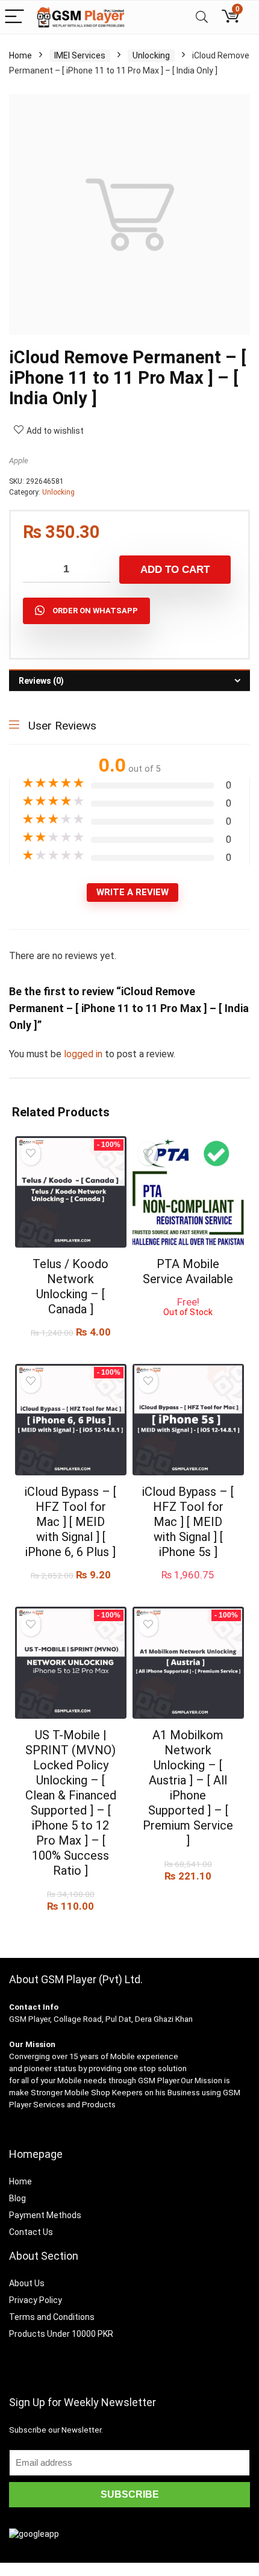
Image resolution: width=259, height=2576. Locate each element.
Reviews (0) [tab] (41, 681)
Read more (188, 1328)
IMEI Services (80, 55)
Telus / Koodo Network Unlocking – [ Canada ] (70, 1286)
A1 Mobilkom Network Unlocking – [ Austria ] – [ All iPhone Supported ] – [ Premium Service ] (188, 1788)
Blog (17, 2198)
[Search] (202, 17)
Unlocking (151, 55)
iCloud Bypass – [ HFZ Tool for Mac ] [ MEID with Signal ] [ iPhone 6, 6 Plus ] (70, 1522)
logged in (84, 1054)
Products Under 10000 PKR (61, 2334)
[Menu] (14, 17)
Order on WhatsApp (95, 611)
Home (20, 55)
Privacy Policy (36, 2300)
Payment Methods (45, 2215)
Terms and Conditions (52, 2317)
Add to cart (175, 570)
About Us (27, 2283)
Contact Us (31, 2232)
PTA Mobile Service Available (188, 1271)
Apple (19, 461)
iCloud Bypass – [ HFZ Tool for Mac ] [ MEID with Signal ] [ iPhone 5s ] (188, 1522)
